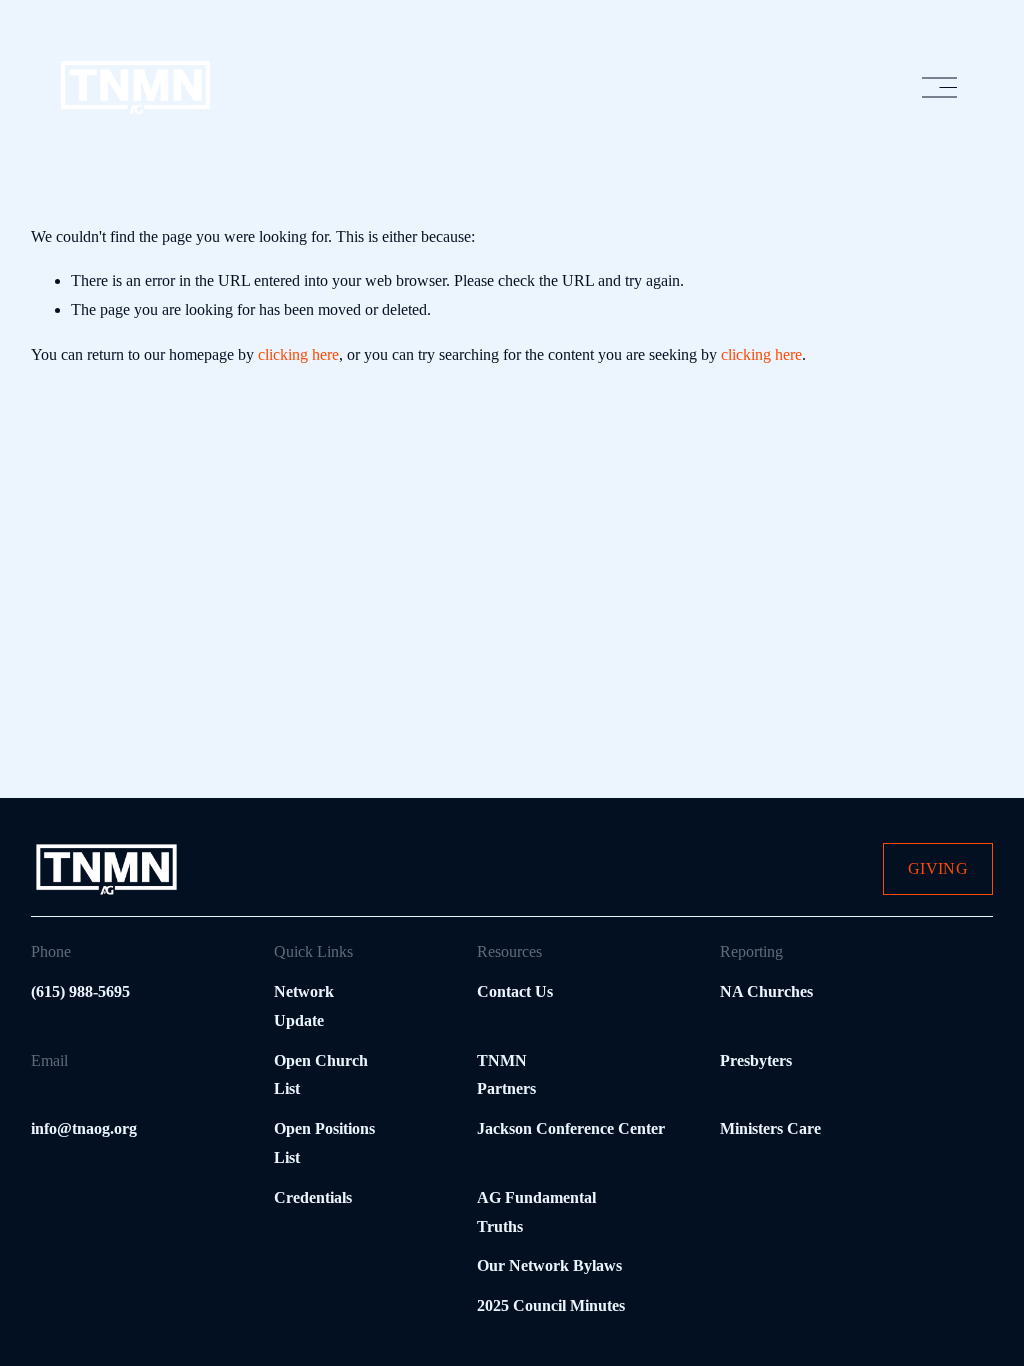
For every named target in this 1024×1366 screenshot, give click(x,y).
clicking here (298, 354)
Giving (938, 868)
